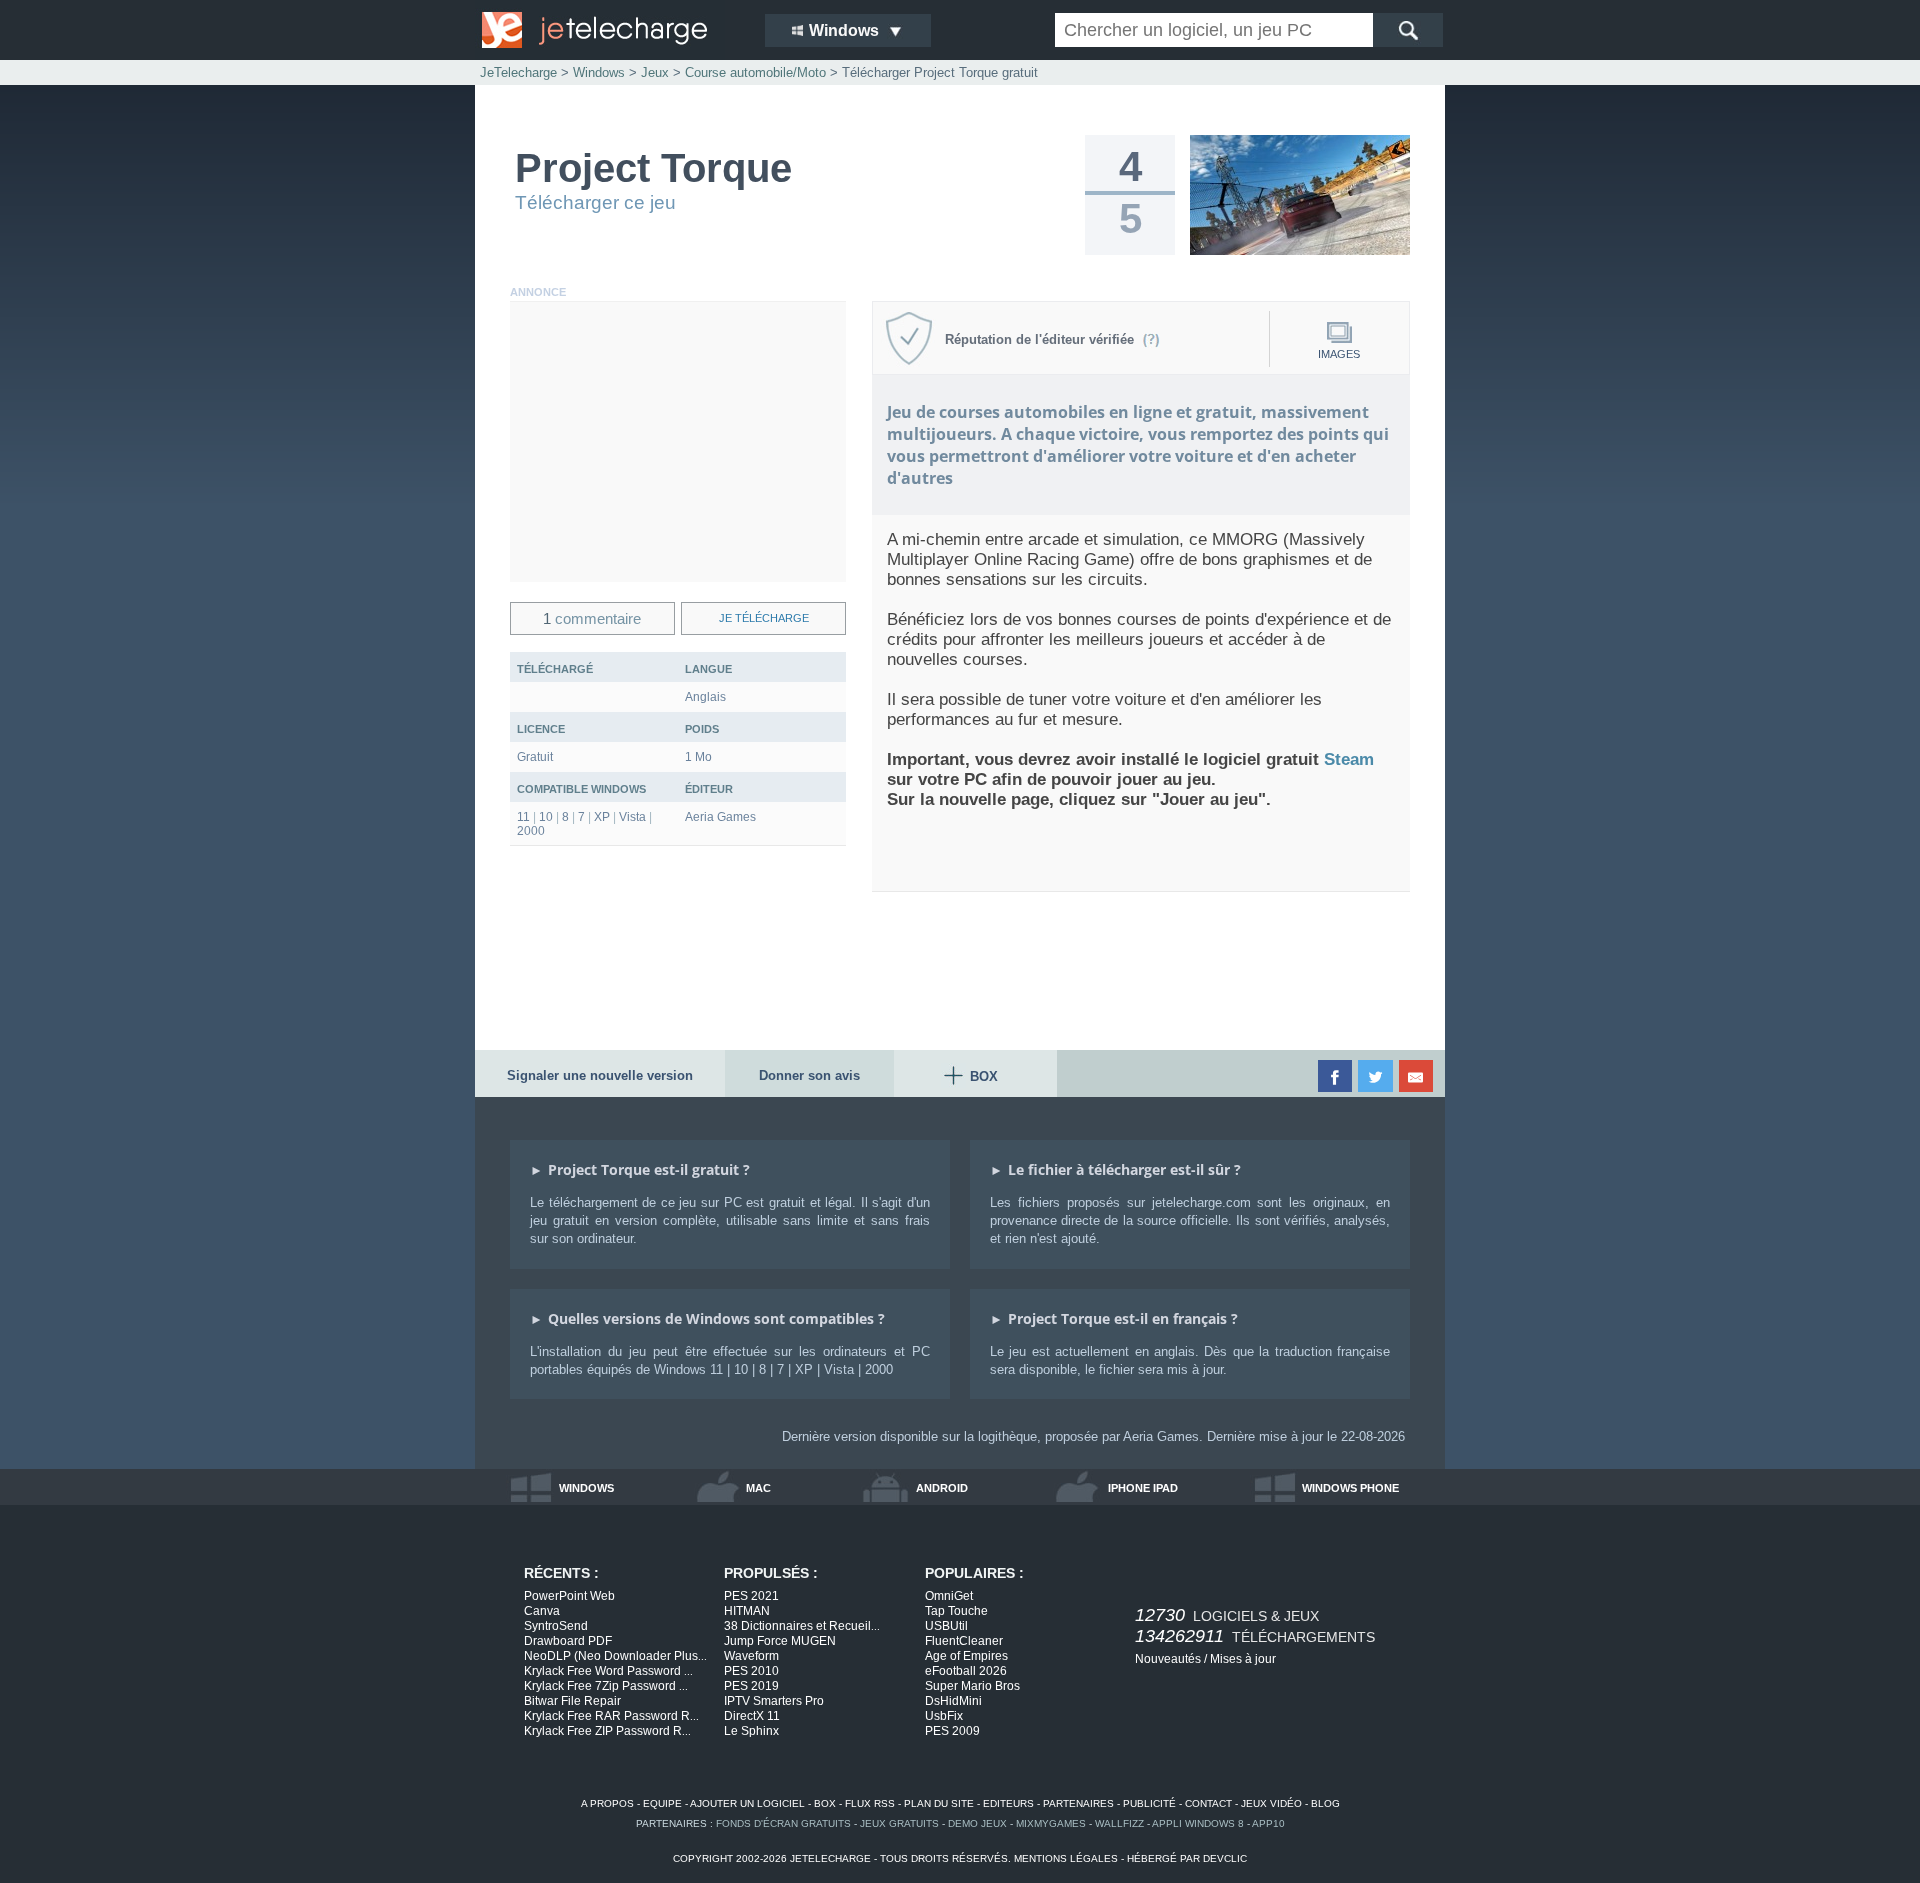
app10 (1268, 1823)
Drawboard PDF (568, 1641)
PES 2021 (751, 1596)
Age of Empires (966, 1656)
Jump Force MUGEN (780, 1641)
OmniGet (949, 1596)
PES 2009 (952, 1731)
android (942, 1488)
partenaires (1078, 1803)
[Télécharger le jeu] (1300, 251)
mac (758, 1488)
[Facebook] (1336, 1076)
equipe (662, 1803)
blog (1325, 1803)
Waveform (751, 1656)
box (825, 1803)
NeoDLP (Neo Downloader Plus (615, 1656)
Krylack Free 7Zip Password (606, 1686)
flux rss (870, 1803)
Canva (542, 1611)
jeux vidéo (1271, 1803)
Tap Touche (956, 1611)
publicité (1149, 1803)
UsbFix (944, 1716)
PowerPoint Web (569, 1596)
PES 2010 (751, 1671)
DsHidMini (953, 1701)
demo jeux (977, 1823)
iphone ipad (1143, 1488)
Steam (1349, 759)
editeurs (1008, 1803)
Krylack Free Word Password (608, 1671)
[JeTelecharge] (610, 30)
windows (586, 1488)
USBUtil (946, 1626)
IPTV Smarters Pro (774, 1701)
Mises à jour (1243, 1659)
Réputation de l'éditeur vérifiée (1043, 339)
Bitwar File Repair (572, 1701)
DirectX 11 (752, 1716)
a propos (607, 1803)
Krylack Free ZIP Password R (607, 1731)
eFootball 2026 (966, 1671)
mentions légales (1066, 1858)
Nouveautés (1168, 1659)
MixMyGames (1051, 1823)
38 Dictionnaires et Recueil (802, 1626)
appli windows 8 (1198, 1823)
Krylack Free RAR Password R (611, 1716)
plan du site (939, 1803)
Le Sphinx (751, 1731)
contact (1208, 1803)
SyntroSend (556, 1626)
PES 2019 (751, 1686)
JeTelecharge (518, 72)
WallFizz (1119, 1823)
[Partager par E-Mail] (1417, 1076)
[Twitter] (1376, 1076)
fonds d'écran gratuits (783, 1823)
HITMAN (747, 1611)
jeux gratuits (899, 1823)
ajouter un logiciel (747, 1803)
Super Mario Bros (972, 1686)
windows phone (1350, 1488)
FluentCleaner (964, 1641)
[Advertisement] (678, 442)
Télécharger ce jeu (595, 202)
